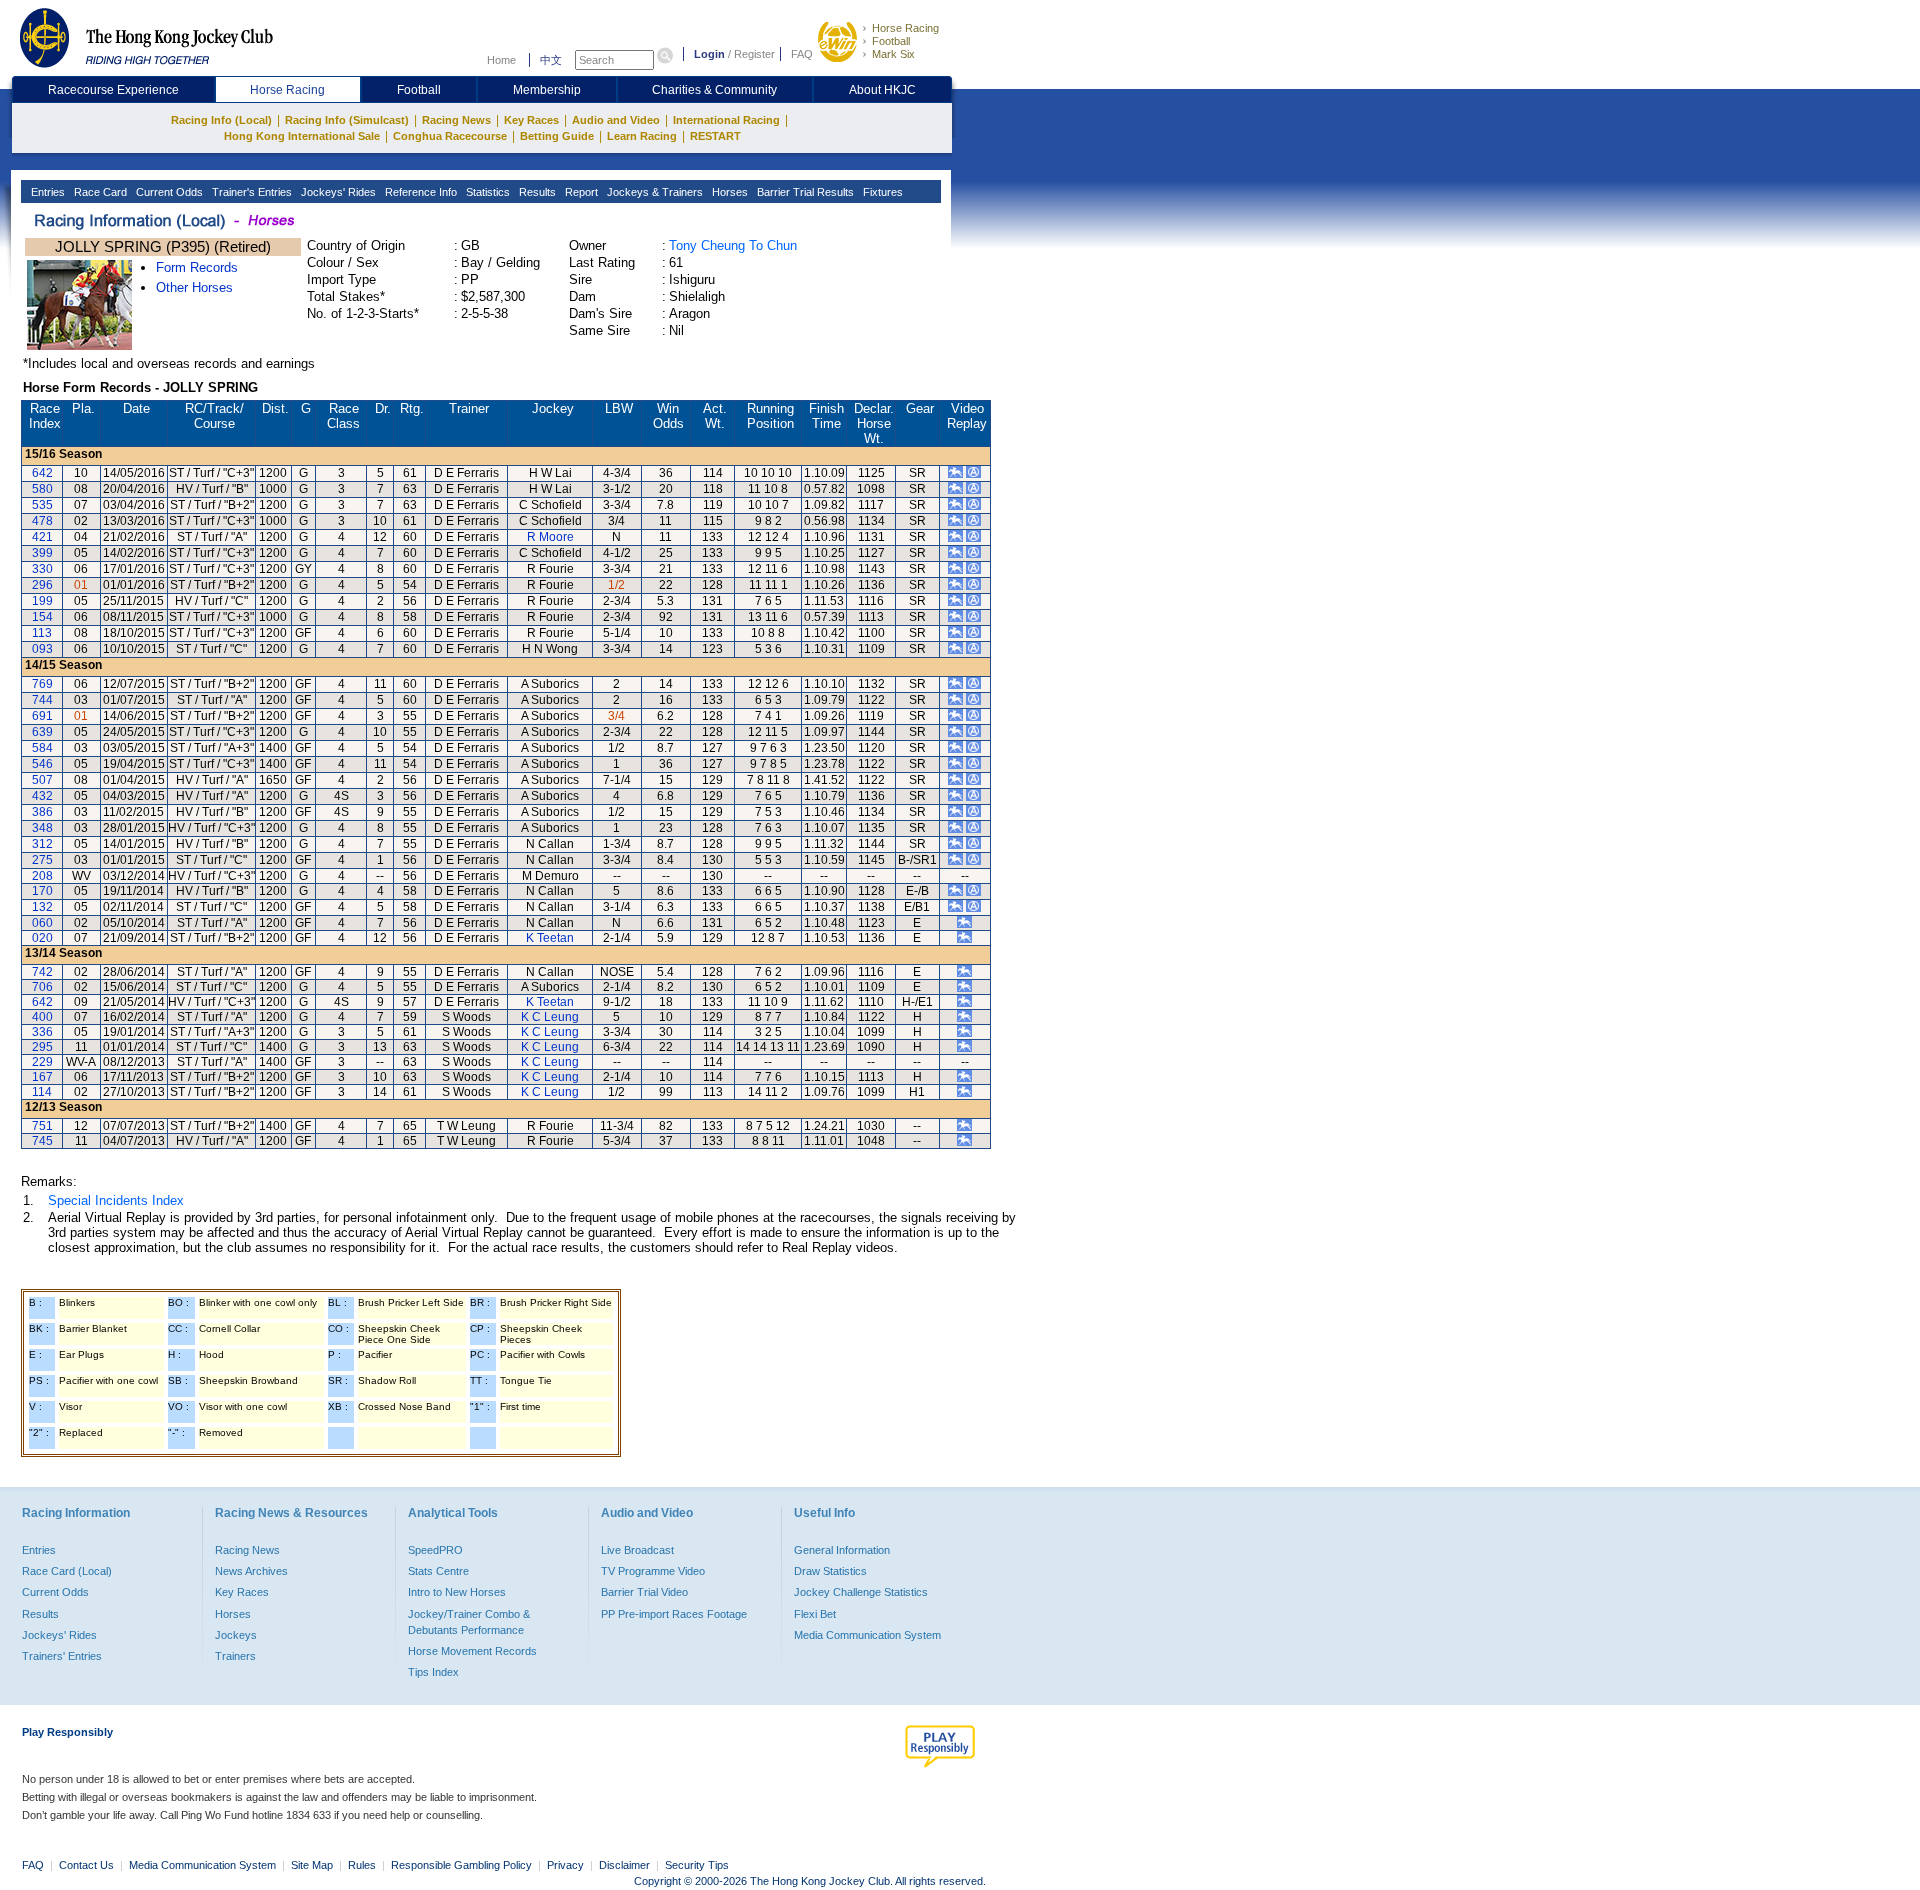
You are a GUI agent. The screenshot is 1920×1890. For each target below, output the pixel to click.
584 (42, 748)
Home (501, 60)
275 (42, 860)
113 (42, 633)
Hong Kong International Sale (302, 136)
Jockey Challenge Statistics (861, 1592)
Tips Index (433, 1672)
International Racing (726, 120)
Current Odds (168, 192)
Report (580, 192)
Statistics (486, 192)
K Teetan (550, 938)
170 (42, 891)
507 (42, 780)
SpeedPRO (435, 1550)
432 (42, 796)
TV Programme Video (653, 1571)
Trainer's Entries (250, 192)
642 (42, 473)
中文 (551, 60)
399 (42, 553)
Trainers (235, 1656)
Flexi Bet (815, 1614)
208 (42, 876)
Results (536, 192)
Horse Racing (905, 28)
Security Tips (697, 1865)
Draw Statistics (830, 1571)
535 (42, 505)
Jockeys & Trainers (653, 192)
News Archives (251, 1571)
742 (42, 972)
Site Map (312, 1865)
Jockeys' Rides (337, 192)
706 (42, 987)
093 (42, 649)
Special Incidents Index (116, 1200)
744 (42, 700)
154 (42, 617)
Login (709, 54)
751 (42, 1126)
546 (42, 764)
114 (42, 1092)
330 (42, 569)
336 (42, 1032)
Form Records (197, 267)
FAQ (802, 54)
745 (42, 1141)
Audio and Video (616, 120)
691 (42, 716)
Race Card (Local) (67, 1571)
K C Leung (550, 1017)
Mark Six (893, 54)
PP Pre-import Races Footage (674, 1614)
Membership (547, 90)
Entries (46, 192)
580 (42, 489)
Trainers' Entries (62, 1656)
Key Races (531, 120)
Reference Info (419, 192)
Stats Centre (438, 1571)
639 (42, 732)
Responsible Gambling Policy (461, 1865)
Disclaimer (624, 1865)
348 (42, 828)
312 (42, 844)
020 (42, 938)
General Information (842, 1550)
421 (42, 537)
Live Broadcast (637, 1550)
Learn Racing (642, 136)
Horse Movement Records (472, 1651)
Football (891, 41)
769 (42, 684)
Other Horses (194, 287)
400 (42, 1017)
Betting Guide (557, 136)
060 (42, 923)
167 (42, 1077)
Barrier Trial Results (804, 192)
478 (42, 521)
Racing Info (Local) (221, 120)
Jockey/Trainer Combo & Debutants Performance (469, 1622)
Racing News (456, 120)
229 (42, 1062)
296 (42, 585)
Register (754, 54)
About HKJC (882, 90)
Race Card (99, 192)
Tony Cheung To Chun (733, 245)
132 (42, 907)
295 (42, 1047)
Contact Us (86, 1865)
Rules (363, 1865)
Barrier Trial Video (644, 1592)
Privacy (565, 1865)
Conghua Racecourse (450, 136)
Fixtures (881, 192)
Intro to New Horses (457, 1592)
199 (42, 601)
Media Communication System (867, 1635)
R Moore (550, 537)
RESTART (715, 136)
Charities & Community (714, 90)
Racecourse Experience (113, 90)
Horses (728, 192)
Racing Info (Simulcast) (347, 120)
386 (42, 812)
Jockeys (236, 1635)
